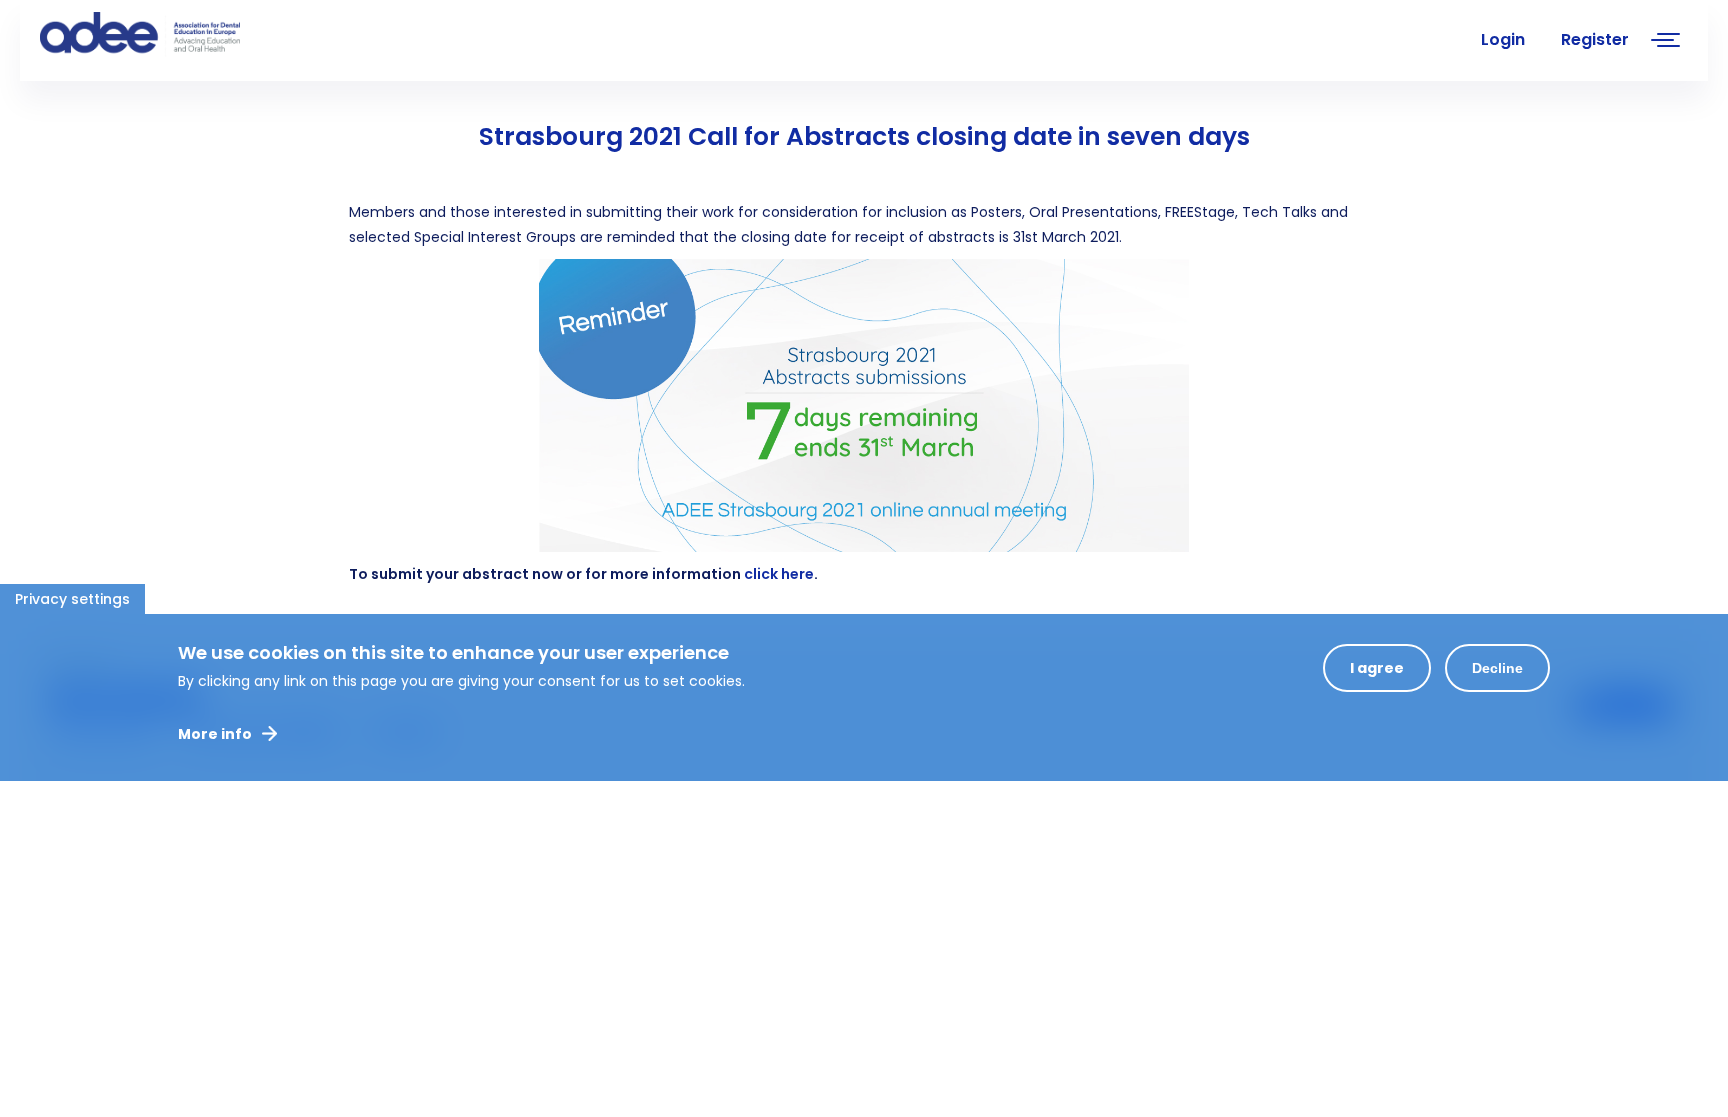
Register (1595, 39)
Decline (1497, 668)
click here (779, 574)
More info (215, 734)
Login (1503, 39)
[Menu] (1666, 42)
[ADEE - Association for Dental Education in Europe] (190, 35)
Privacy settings (72, 599)
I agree (1377, 668)
